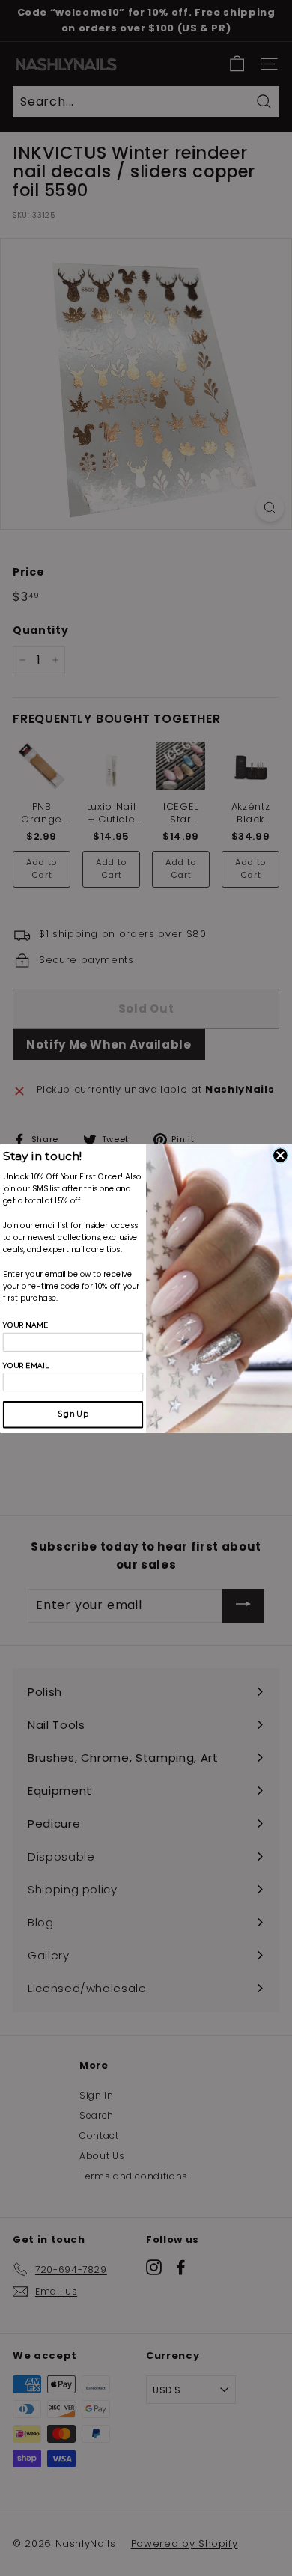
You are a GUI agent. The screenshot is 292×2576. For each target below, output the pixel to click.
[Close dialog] (280, 1155)
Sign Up (73, 1414)
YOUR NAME (25, 1325)
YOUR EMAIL (26, 1365)
